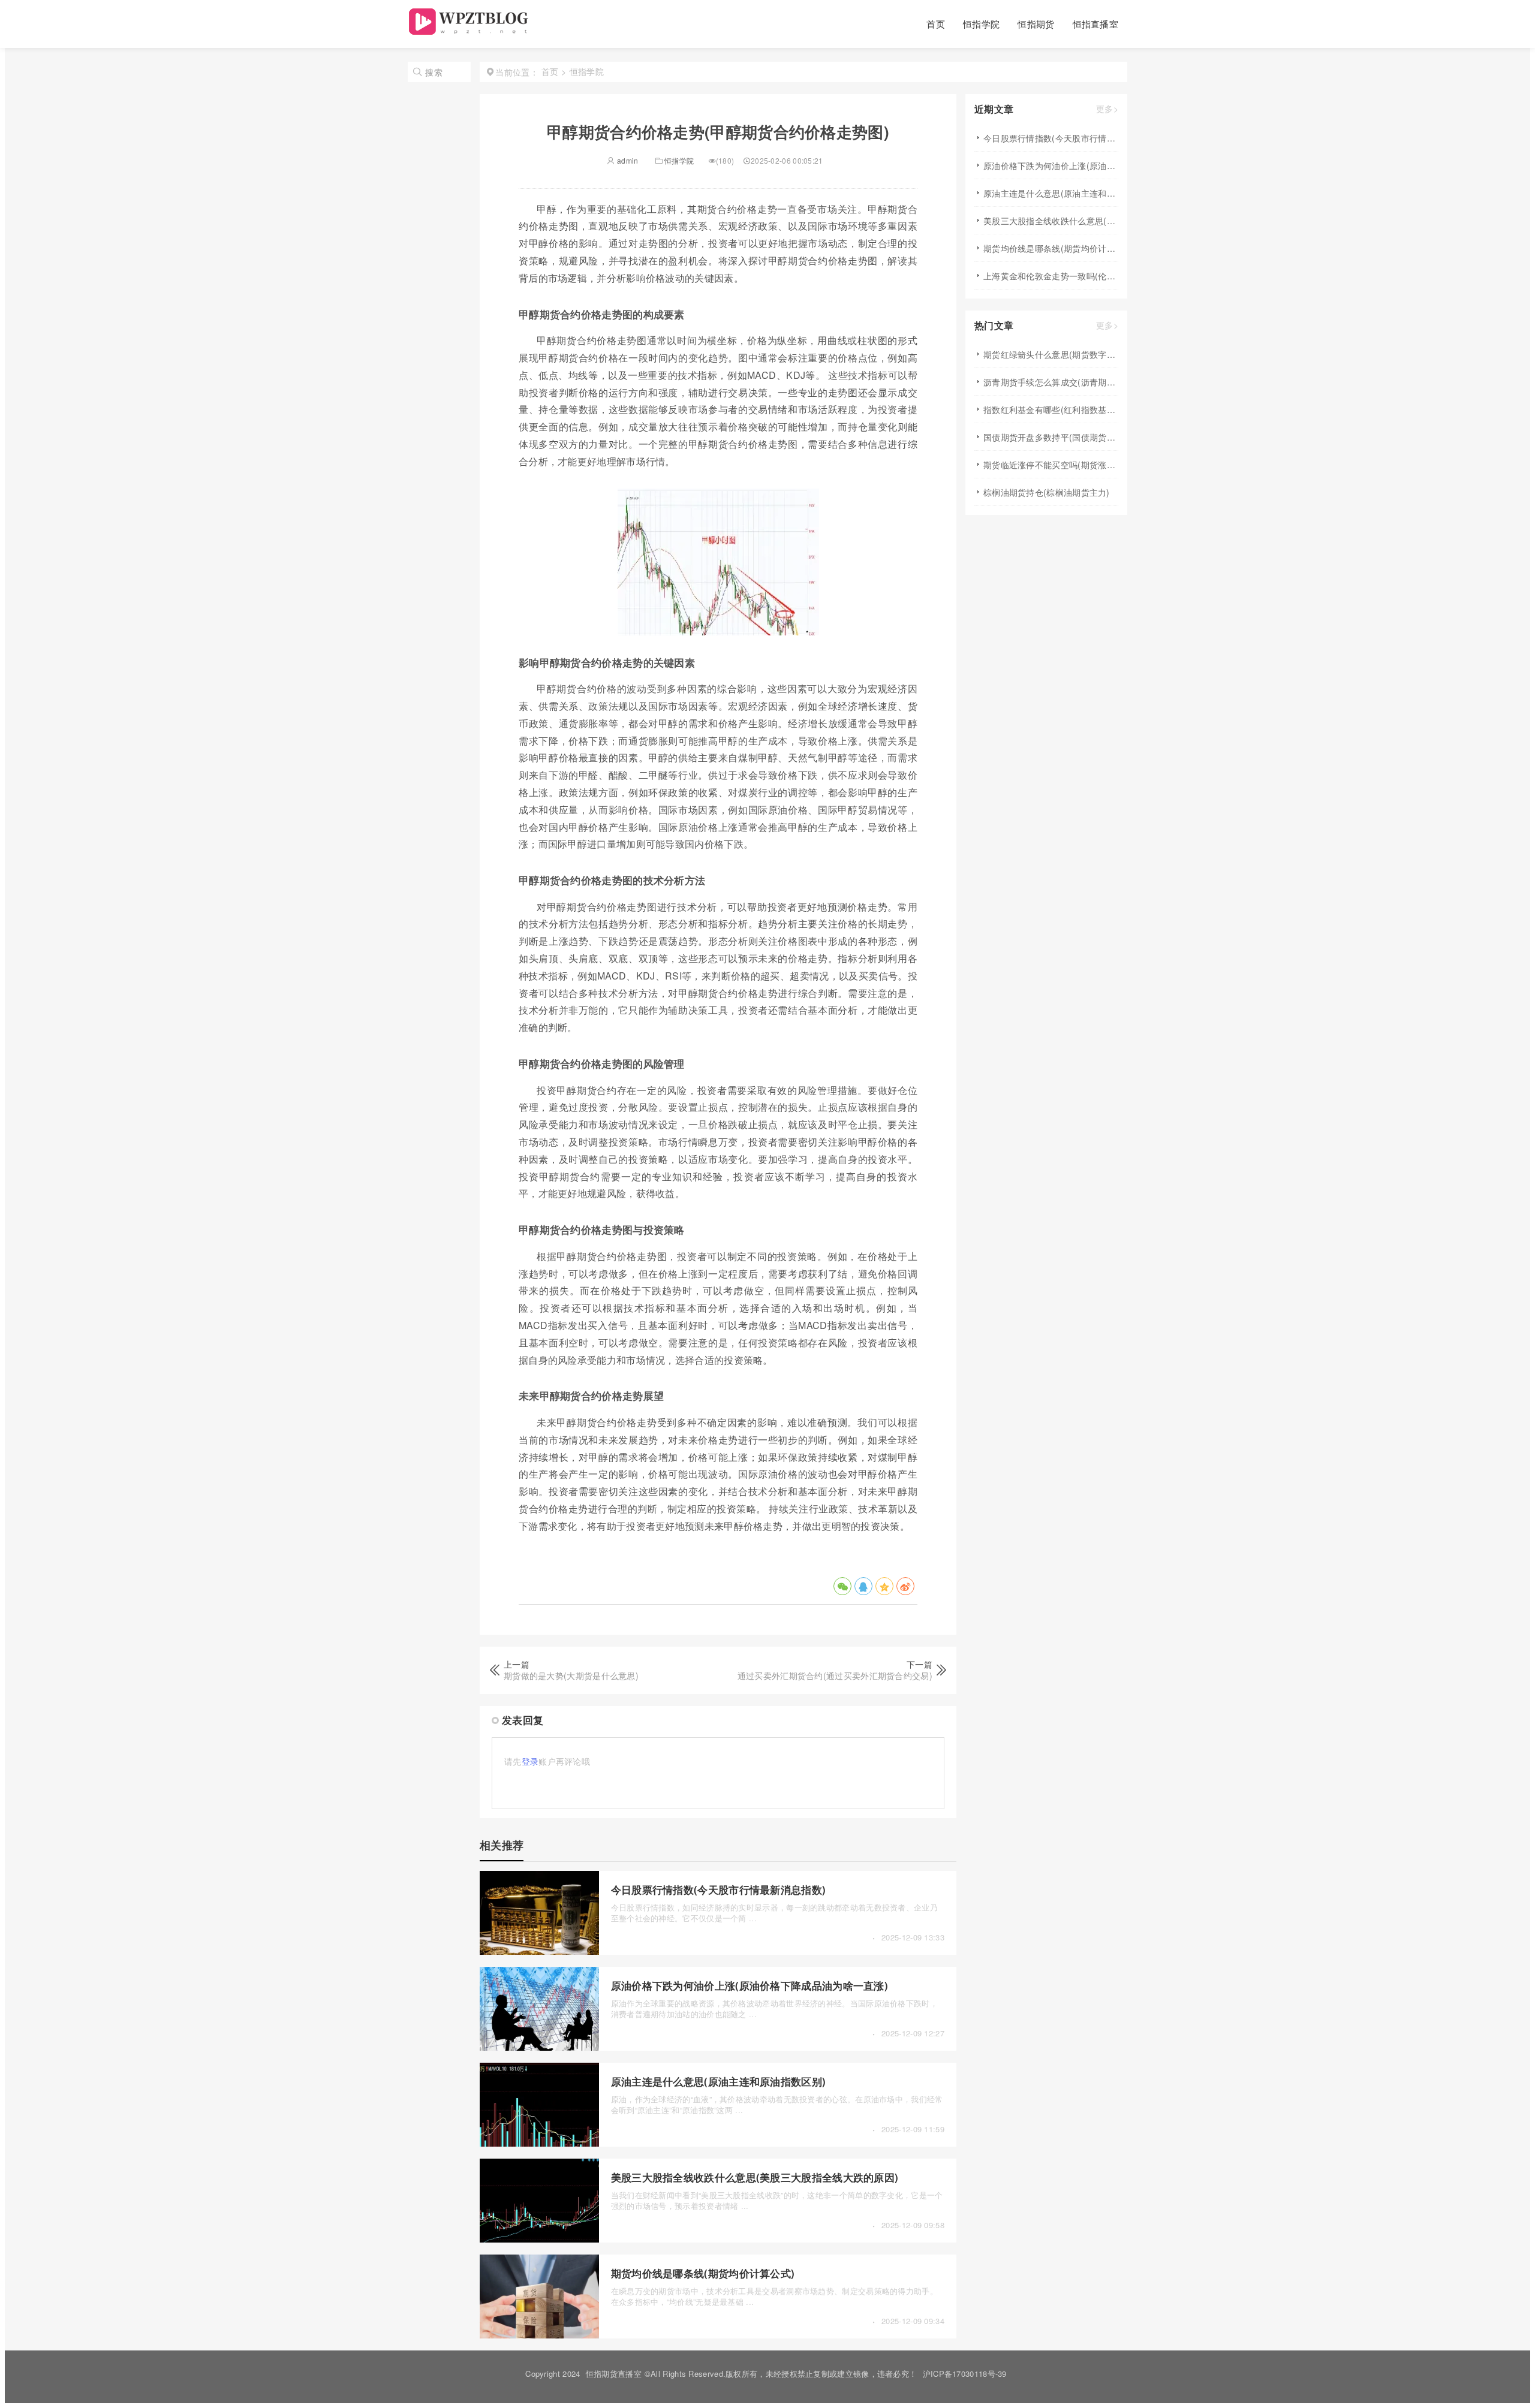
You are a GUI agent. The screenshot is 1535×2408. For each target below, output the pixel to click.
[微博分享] (905, 1586)
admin (627, 160)
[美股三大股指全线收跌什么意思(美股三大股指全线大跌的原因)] (539, 2239)
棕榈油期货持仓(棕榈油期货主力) (1047, 492)
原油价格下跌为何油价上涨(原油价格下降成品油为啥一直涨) (750, 1985)
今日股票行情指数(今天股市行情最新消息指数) (719, 1889)
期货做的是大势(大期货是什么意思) (571, 1675)
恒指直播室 (1096, 24)
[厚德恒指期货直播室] (470, 31)
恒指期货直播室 (614, 2374)
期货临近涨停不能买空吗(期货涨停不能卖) (1051, 465)
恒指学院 (981, 24)
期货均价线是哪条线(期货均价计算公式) (703, 2273)
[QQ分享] (863, 1586)
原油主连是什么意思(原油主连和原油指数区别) (719, 2081)
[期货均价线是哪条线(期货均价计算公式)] (539, 2335)
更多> (1107, 109)
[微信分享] (842, 1586)
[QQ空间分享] (884, 1586)
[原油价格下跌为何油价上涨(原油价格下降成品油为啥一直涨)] (539, 2047)
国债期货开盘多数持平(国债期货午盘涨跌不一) (1051, 437)
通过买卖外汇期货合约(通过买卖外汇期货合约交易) (835, 1675)
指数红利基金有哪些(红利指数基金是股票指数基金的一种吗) (1051, 409)
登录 (530, 1761)
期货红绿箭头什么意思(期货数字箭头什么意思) (1051, 354)
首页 (936, 24)
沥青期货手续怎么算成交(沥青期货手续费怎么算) (1051, 382)
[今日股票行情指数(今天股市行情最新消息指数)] (539, 1951)
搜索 (434, 72)
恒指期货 (1036, 24)
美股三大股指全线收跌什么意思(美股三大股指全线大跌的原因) (755, 2177)
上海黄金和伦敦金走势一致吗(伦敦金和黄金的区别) (1051, 276)
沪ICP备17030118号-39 (965, 2374)
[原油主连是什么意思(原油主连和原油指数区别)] (539, 2143)
